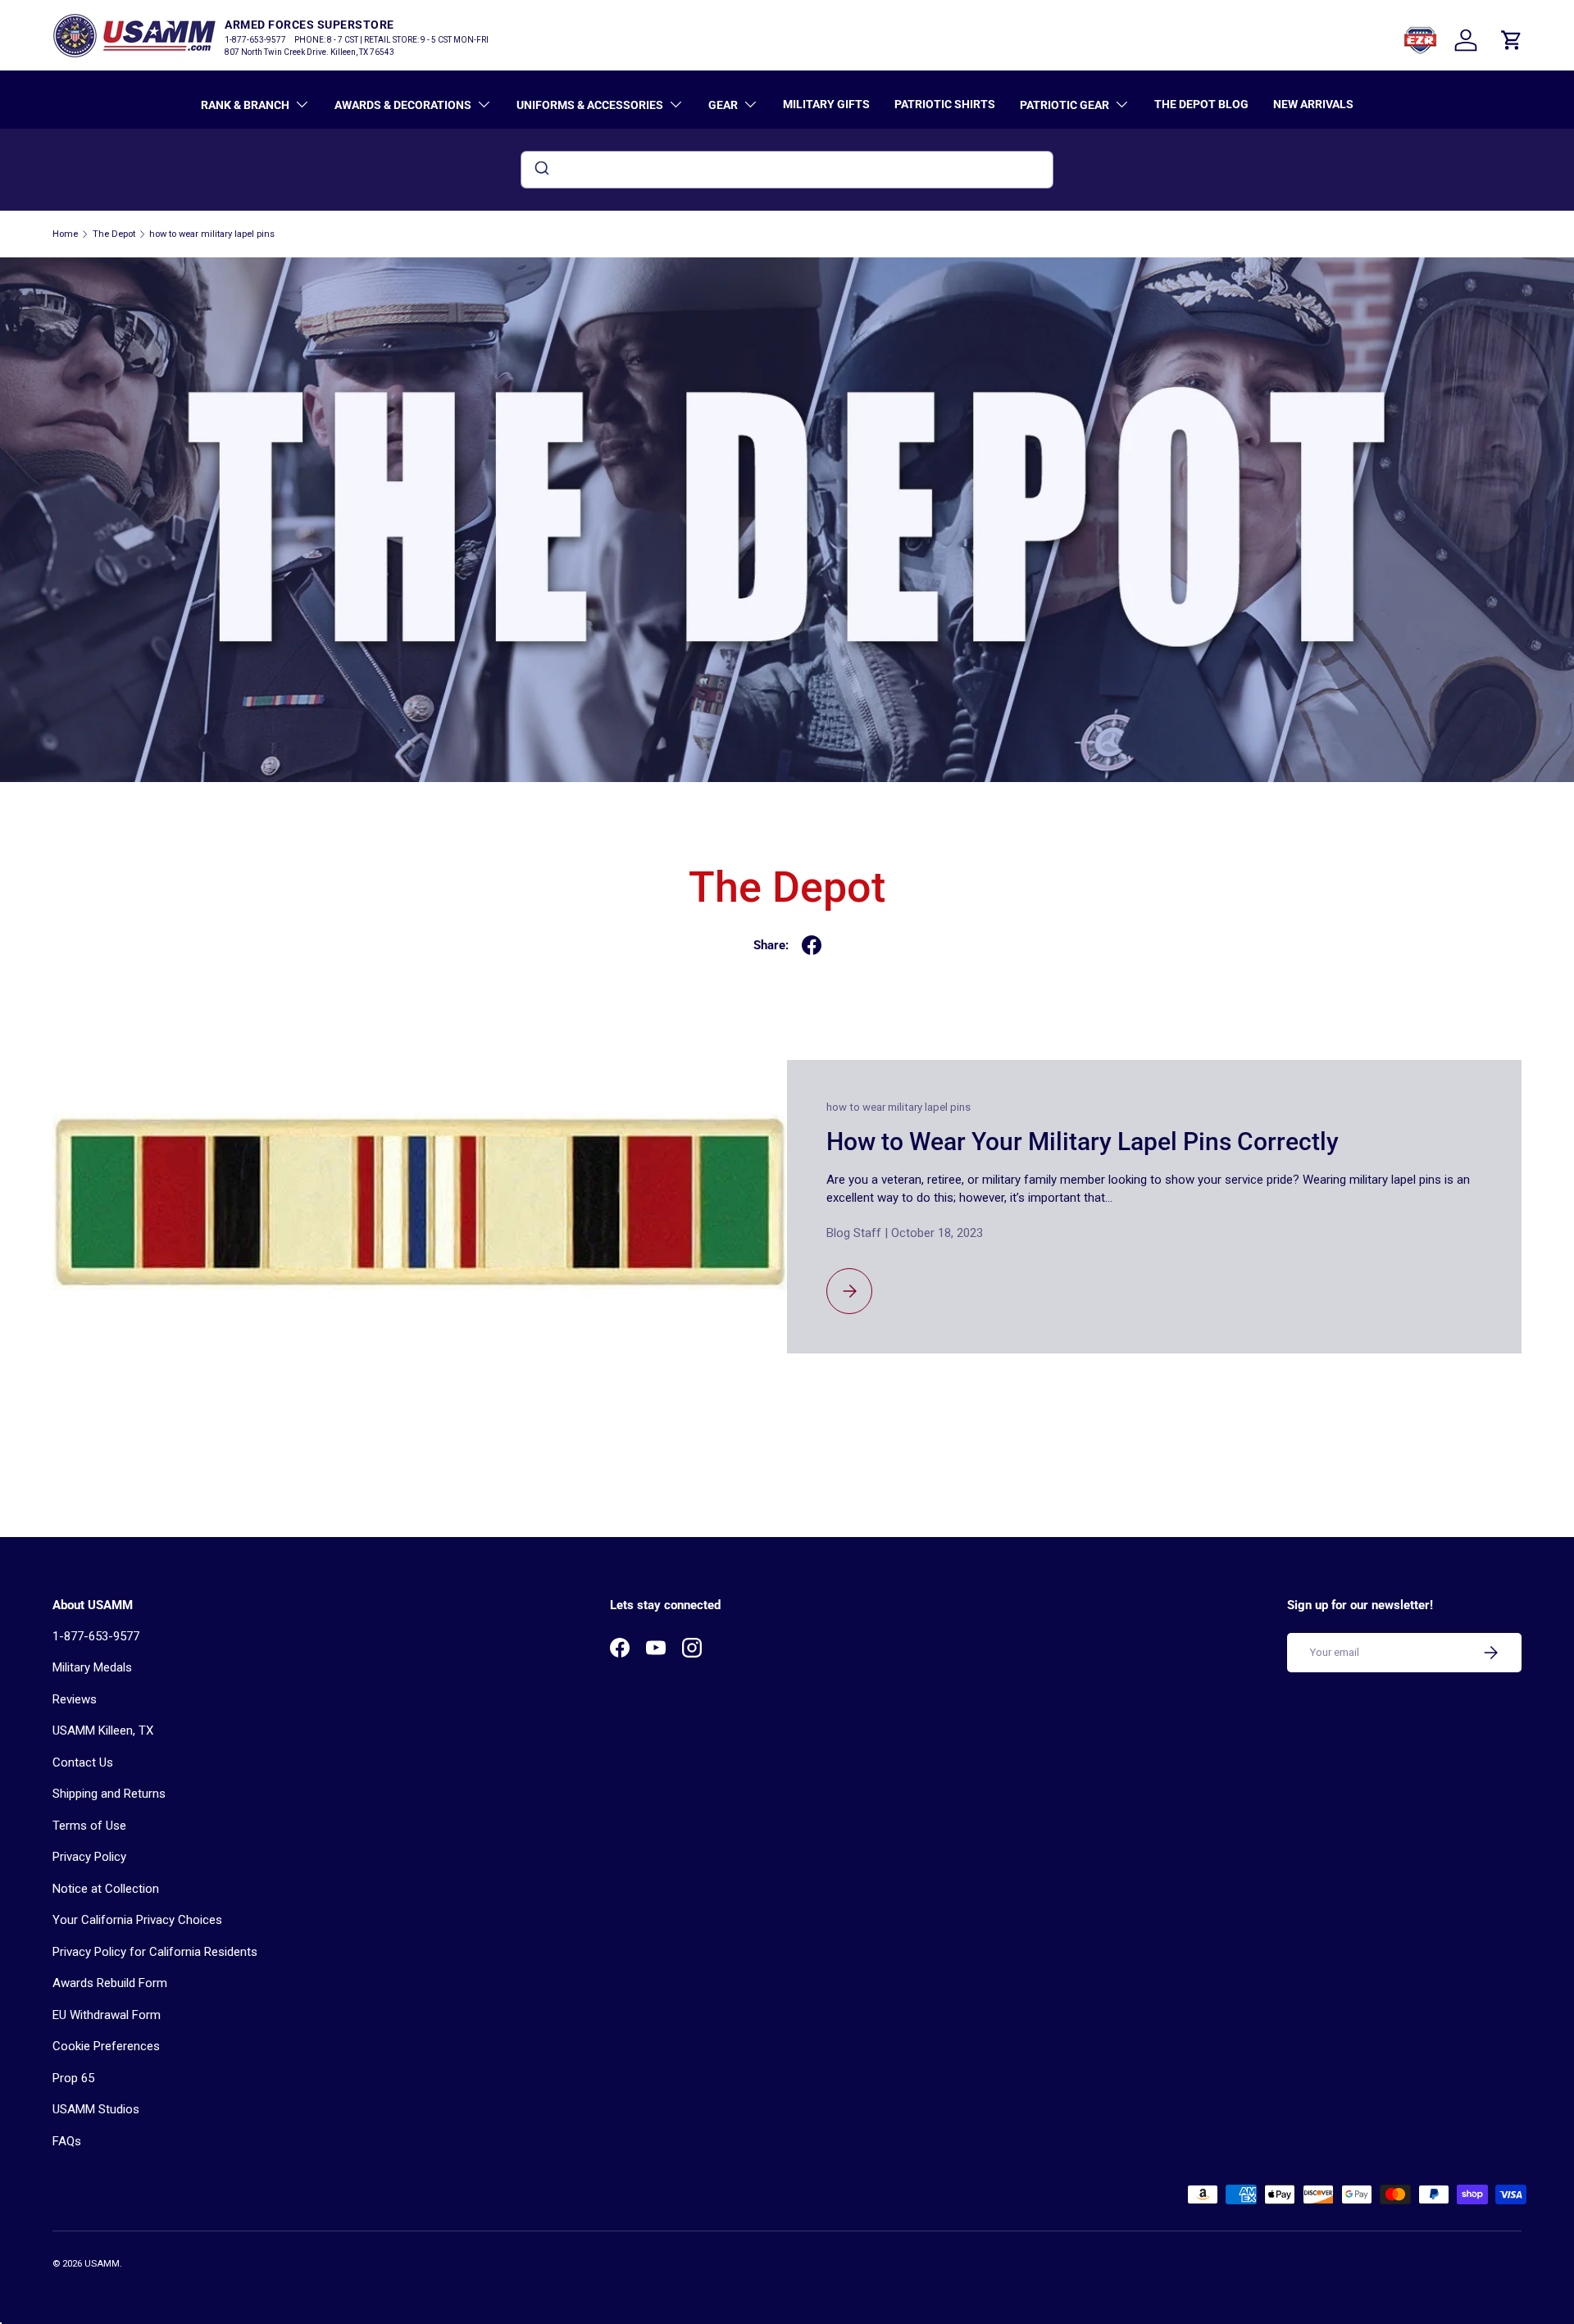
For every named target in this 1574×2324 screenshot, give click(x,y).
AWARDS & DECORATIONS (403, 105)
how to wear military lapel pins (212, 234)
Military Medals (92, 1667)
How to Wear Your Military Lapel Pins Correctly (1083, 1142)
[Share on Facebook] (812, 945)
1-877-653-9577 (96, 1636)
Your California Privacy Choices (137, 1920)
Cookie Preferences (106, 2046)
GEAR (723, 105)
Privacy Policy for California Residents (155, 1952)
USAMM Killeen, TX (103, 1730)
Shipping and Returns (109, 1794)
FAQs (67, 2141)
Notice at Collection (106, 1889)
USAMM (102, 2264)
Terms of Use (89, 1826)
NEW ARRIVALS (1313, 104)
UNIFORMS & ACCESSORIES (590, 105)
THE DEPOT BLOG (1201, 104)
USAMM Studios (96, 2109)
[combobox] (787, 170)
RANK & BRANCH (245, 105)
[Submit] (541, 170)
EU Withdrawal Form (107, 2015)
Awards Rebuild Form (110, 1983)
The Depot (114, 234)
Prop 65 (73, 2078)
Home (65, 234)
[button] (1512, 40)
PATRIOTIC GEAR (1064, 105)
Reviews (75, 1699)
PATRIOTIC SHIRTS (945, 104)
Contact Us (83, 1762)
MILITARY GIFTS (826, 104)
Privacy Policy (89, 1857)
